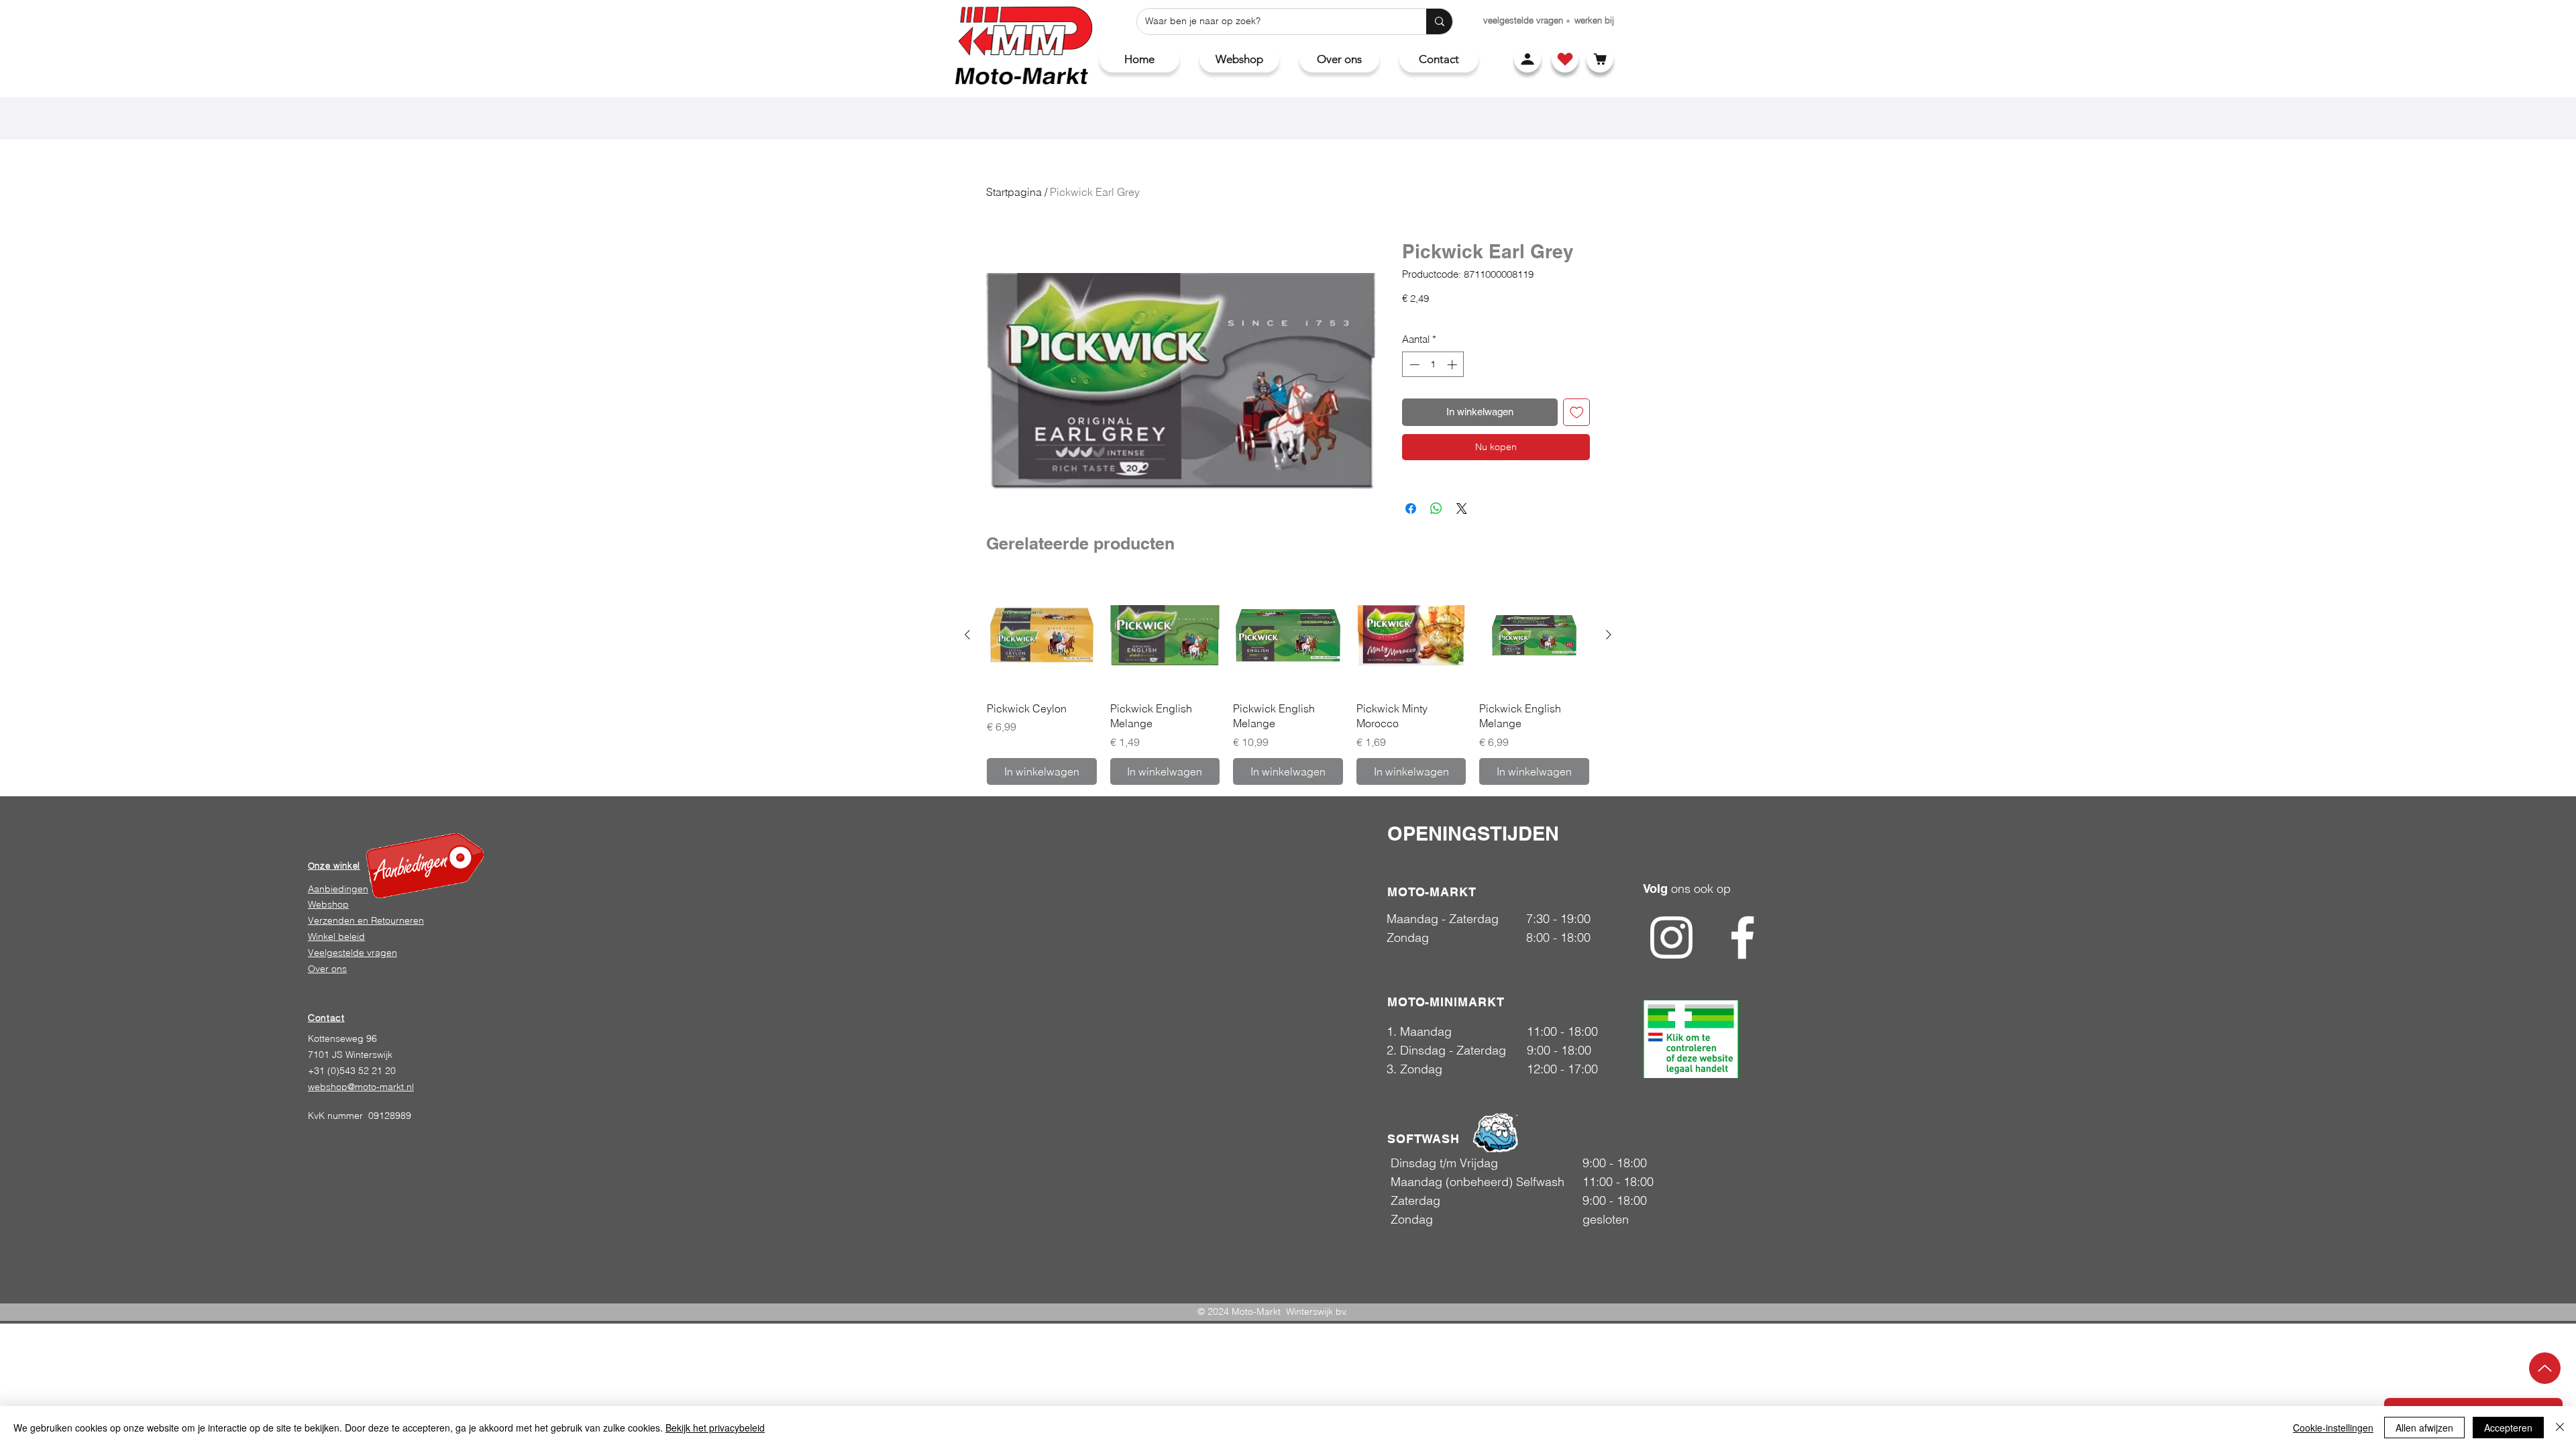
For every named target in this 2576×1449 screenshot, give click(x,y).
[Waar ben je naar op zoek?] (1439, 21)
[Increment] (1453, 365)
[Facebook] (1742, 937)
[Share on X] (1462, 508)
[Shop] (1565, 59)
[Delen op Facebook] (1411, 508)
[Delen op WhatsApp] (1436, 508)
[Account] (1527, 59)
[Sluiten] (2560, 1428)
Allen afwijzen (2424, 1428)
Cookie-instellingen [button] (2333, 1428)
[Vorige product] (967, 635)
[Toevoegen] (1577, 412)
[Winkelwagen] (1600, 59)
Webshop (328, 904)
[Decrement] (1413, 365)
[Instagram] (1671, 937)
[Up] (2545, 1368)
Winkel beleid (336, 936)
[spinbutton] (1433, 365)
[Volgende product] (1609, 635)
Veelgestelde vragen (353, 953)
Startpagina (1014, 192)
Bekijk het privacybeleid (715, 1428)
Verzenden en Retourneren (366, 920)
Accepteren (2508, 1428)
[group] (1288, 682)
